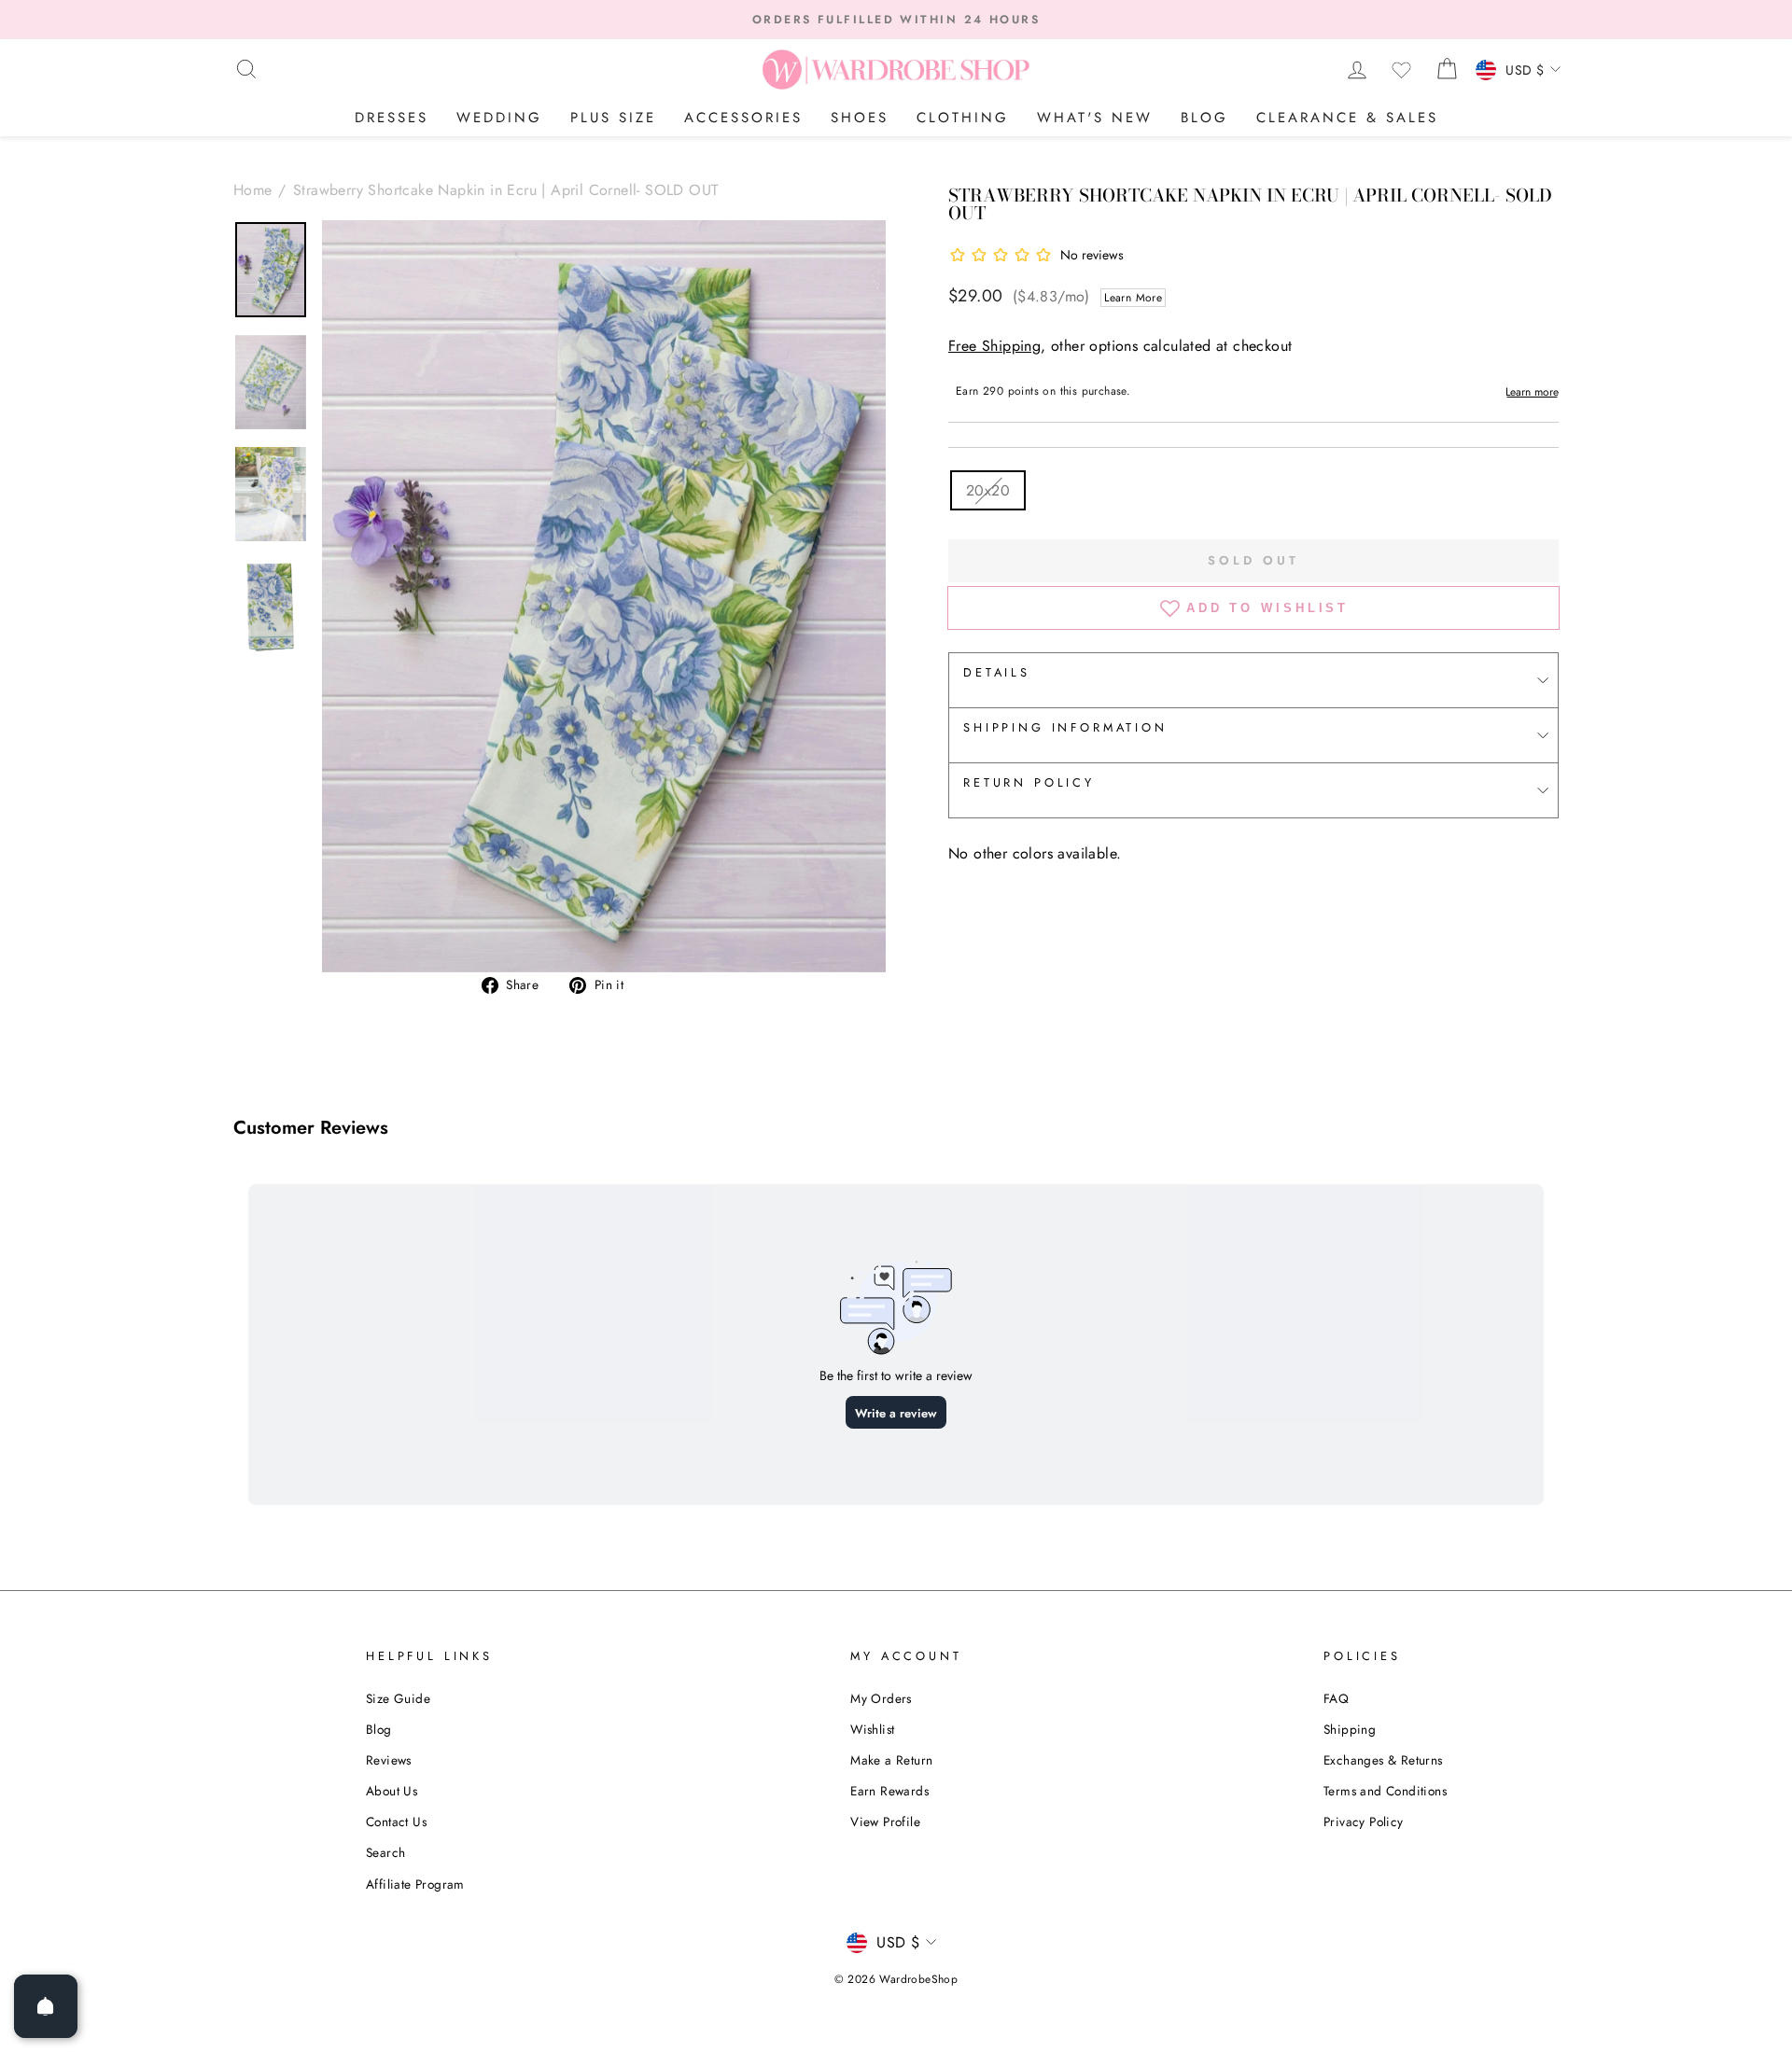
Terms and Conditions (1385, 1791)
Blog (1204, 118)
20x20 (988, 490)
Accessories (743, 118)
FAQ (1336, 1698)
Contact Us (396, 1822)
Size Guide (398, 1698)
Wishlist (872, 1729)
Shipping (1350, 1729)
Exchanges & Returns (1383, 1760)
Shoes (860, 118)
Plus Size (613, 118)
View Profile (885, 1822)
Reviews (389, 1760)
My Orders (881, 1698)
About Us (392, 1791)
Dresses (392, 118)
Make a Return (891, 1760)
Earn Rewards (889, 1791)
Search (385, 1852)
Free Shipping (994, 346)
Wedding (499, 118)
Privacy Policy (1364, 1822)
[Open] (46, 2006)
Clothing (963, 118)
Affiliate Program (415, 1884)
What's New (1095, 118)
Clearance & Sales (1347, 118)
